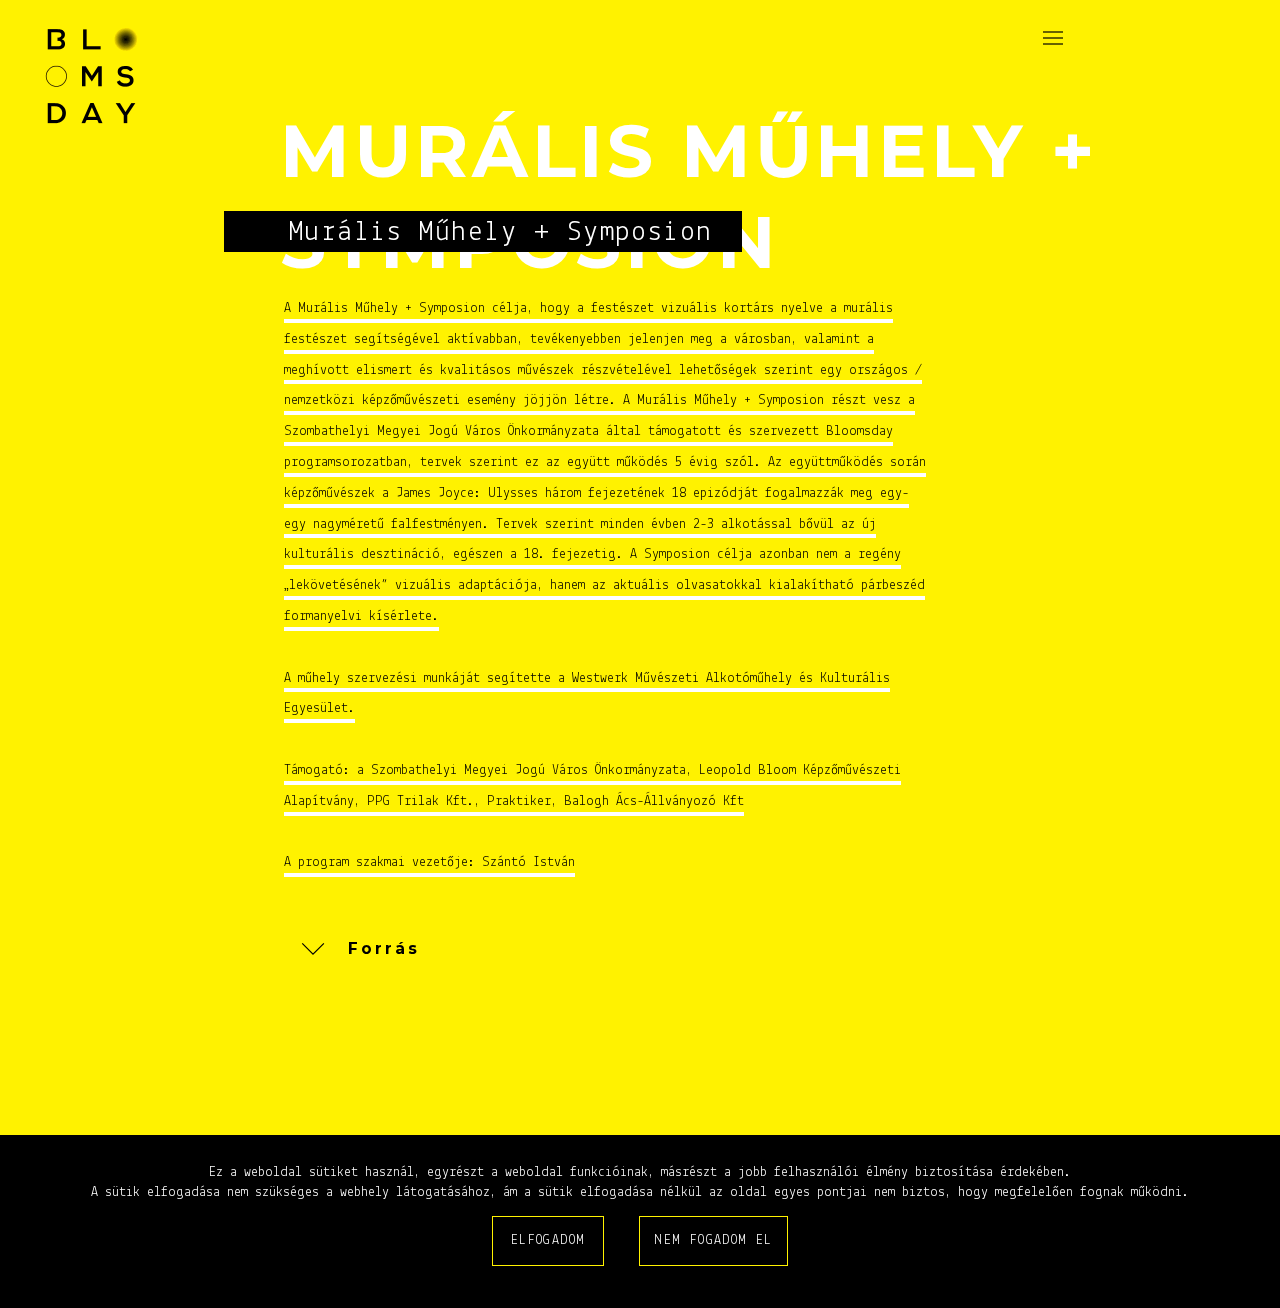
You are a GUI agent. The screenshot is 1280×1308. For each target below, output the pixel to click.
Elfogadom (548, 1240)
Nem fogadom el (713, 1240)
